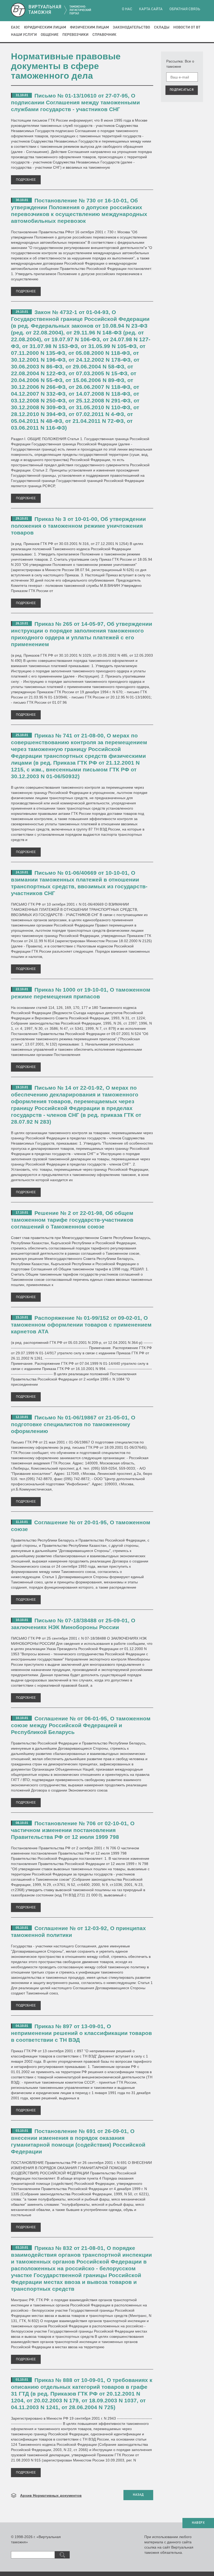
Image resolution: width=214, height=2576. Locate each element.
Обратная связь (185, 9)
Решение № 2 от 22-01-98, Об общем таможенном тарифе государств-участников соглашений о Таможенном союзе (72, 1220)
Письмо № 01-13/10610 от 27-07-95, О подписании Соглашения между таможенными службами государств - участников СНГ (75, 102)
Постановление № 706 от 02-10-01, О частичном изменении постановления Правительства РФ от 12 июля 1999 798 (73, 1830)
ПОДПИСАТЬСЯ (182, 90)
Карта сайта (151, 9)
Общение (50, 35)
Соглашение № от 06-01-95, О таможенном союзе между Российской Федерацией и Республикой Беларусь (81, 1725)
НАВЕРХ (198, 2523)
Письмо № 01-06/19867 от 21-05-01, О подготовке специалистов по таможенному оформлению (73, 1424)
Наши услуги (24, 35)
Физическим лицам (89, 27)
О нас (127, 9)
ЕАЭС (16, 27)
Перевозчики (75, 35)
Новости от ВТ (187, 27)
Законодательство (131, 27)
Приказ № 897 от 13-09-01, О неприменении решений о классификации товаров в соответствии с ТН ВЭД (81, 2033)
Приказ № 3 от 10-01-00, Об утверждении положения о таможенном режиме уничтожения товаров (78, 526)
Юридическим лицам (45, 27)
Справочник (104, 35)
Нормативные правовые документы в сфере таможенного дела (66, 66)
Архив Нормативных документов (51, 2495)
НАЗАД (138, 2495)
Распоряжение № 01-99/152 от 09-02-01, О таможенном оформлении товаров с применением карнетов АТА (81, 1325)
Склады (162, 27)
